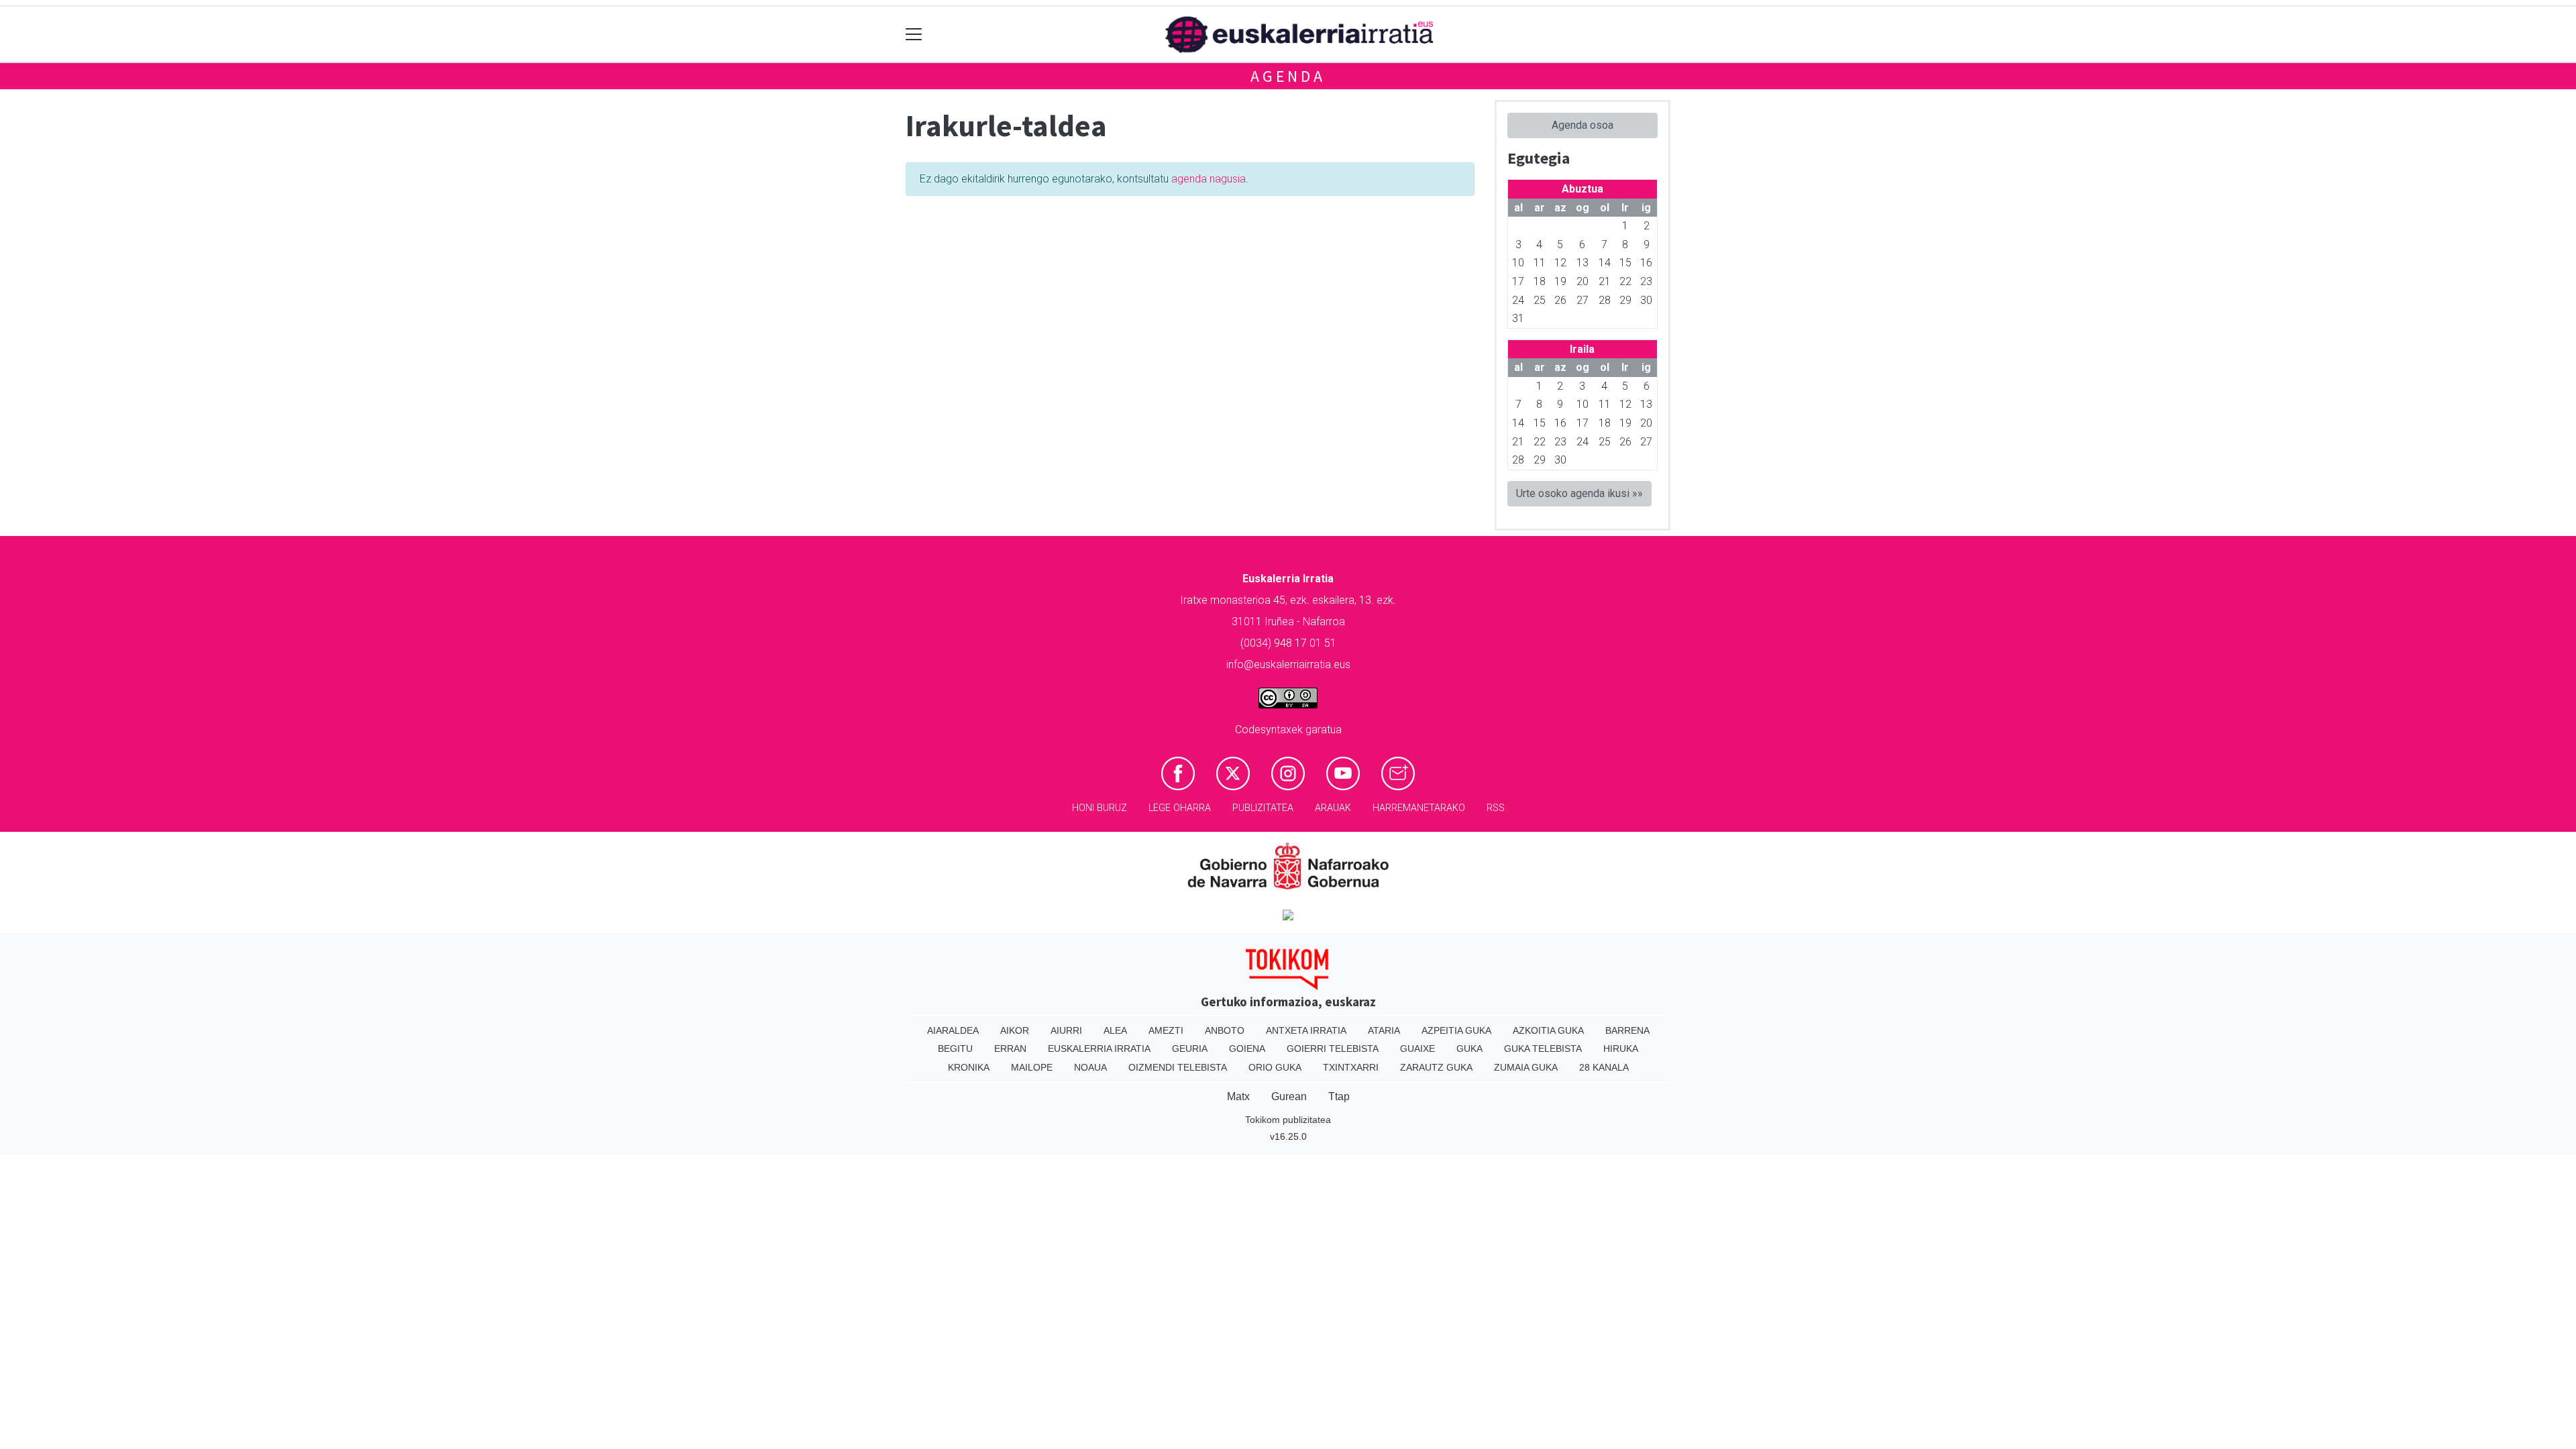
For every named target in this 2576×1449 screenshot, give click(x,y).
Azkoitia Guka (1548, 1030)
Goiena (1247, 1049)
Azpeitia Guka (1456, 1030)
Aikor (1015, 1030)
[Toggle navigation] (914, 35)
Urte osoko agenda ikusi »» (1579, 493)
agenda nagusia (1209, 179)
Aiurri (1066, 1030)
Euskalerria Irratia (1099, 1049)
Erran (1010, 1049)
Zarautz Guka (1436, 1067)
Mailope (1032, 1067)
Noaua (1090, 1067)
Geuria (1190, 1049)
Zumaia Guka (1526, 1067)
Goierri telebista (1333, 1049)
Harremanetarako (1419, 808)
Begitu (955, 1049)
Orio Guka (1275, 1067)
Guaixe (1417, 1049)
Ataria (1384, 1030)
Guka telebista (1543, 1049)
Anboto (1225, 1030)
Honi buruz (1099, 808)
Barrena (1627, 1030)
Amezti (1166, 1030)
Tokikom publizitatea (1288, 1120)
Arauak (1333, 808)
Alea (1115, 1030)
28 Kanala (1604, 1067)
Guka (1469, 1049)
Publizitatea (1263, 808)
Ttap (1339, 1096)
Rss (1496, 808)
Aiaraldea (953, 1030)
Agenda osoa (1582, 125)
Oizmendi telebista (1178, 1067)
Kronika (969, 1067)
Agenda (1288, 76)
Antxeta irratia (1306, 1030)
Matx (1238, 1096)
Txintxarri (1351, 1067)
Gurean (1289, 1096)
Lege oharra (1180, 808)
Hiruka (1621, 1049)
